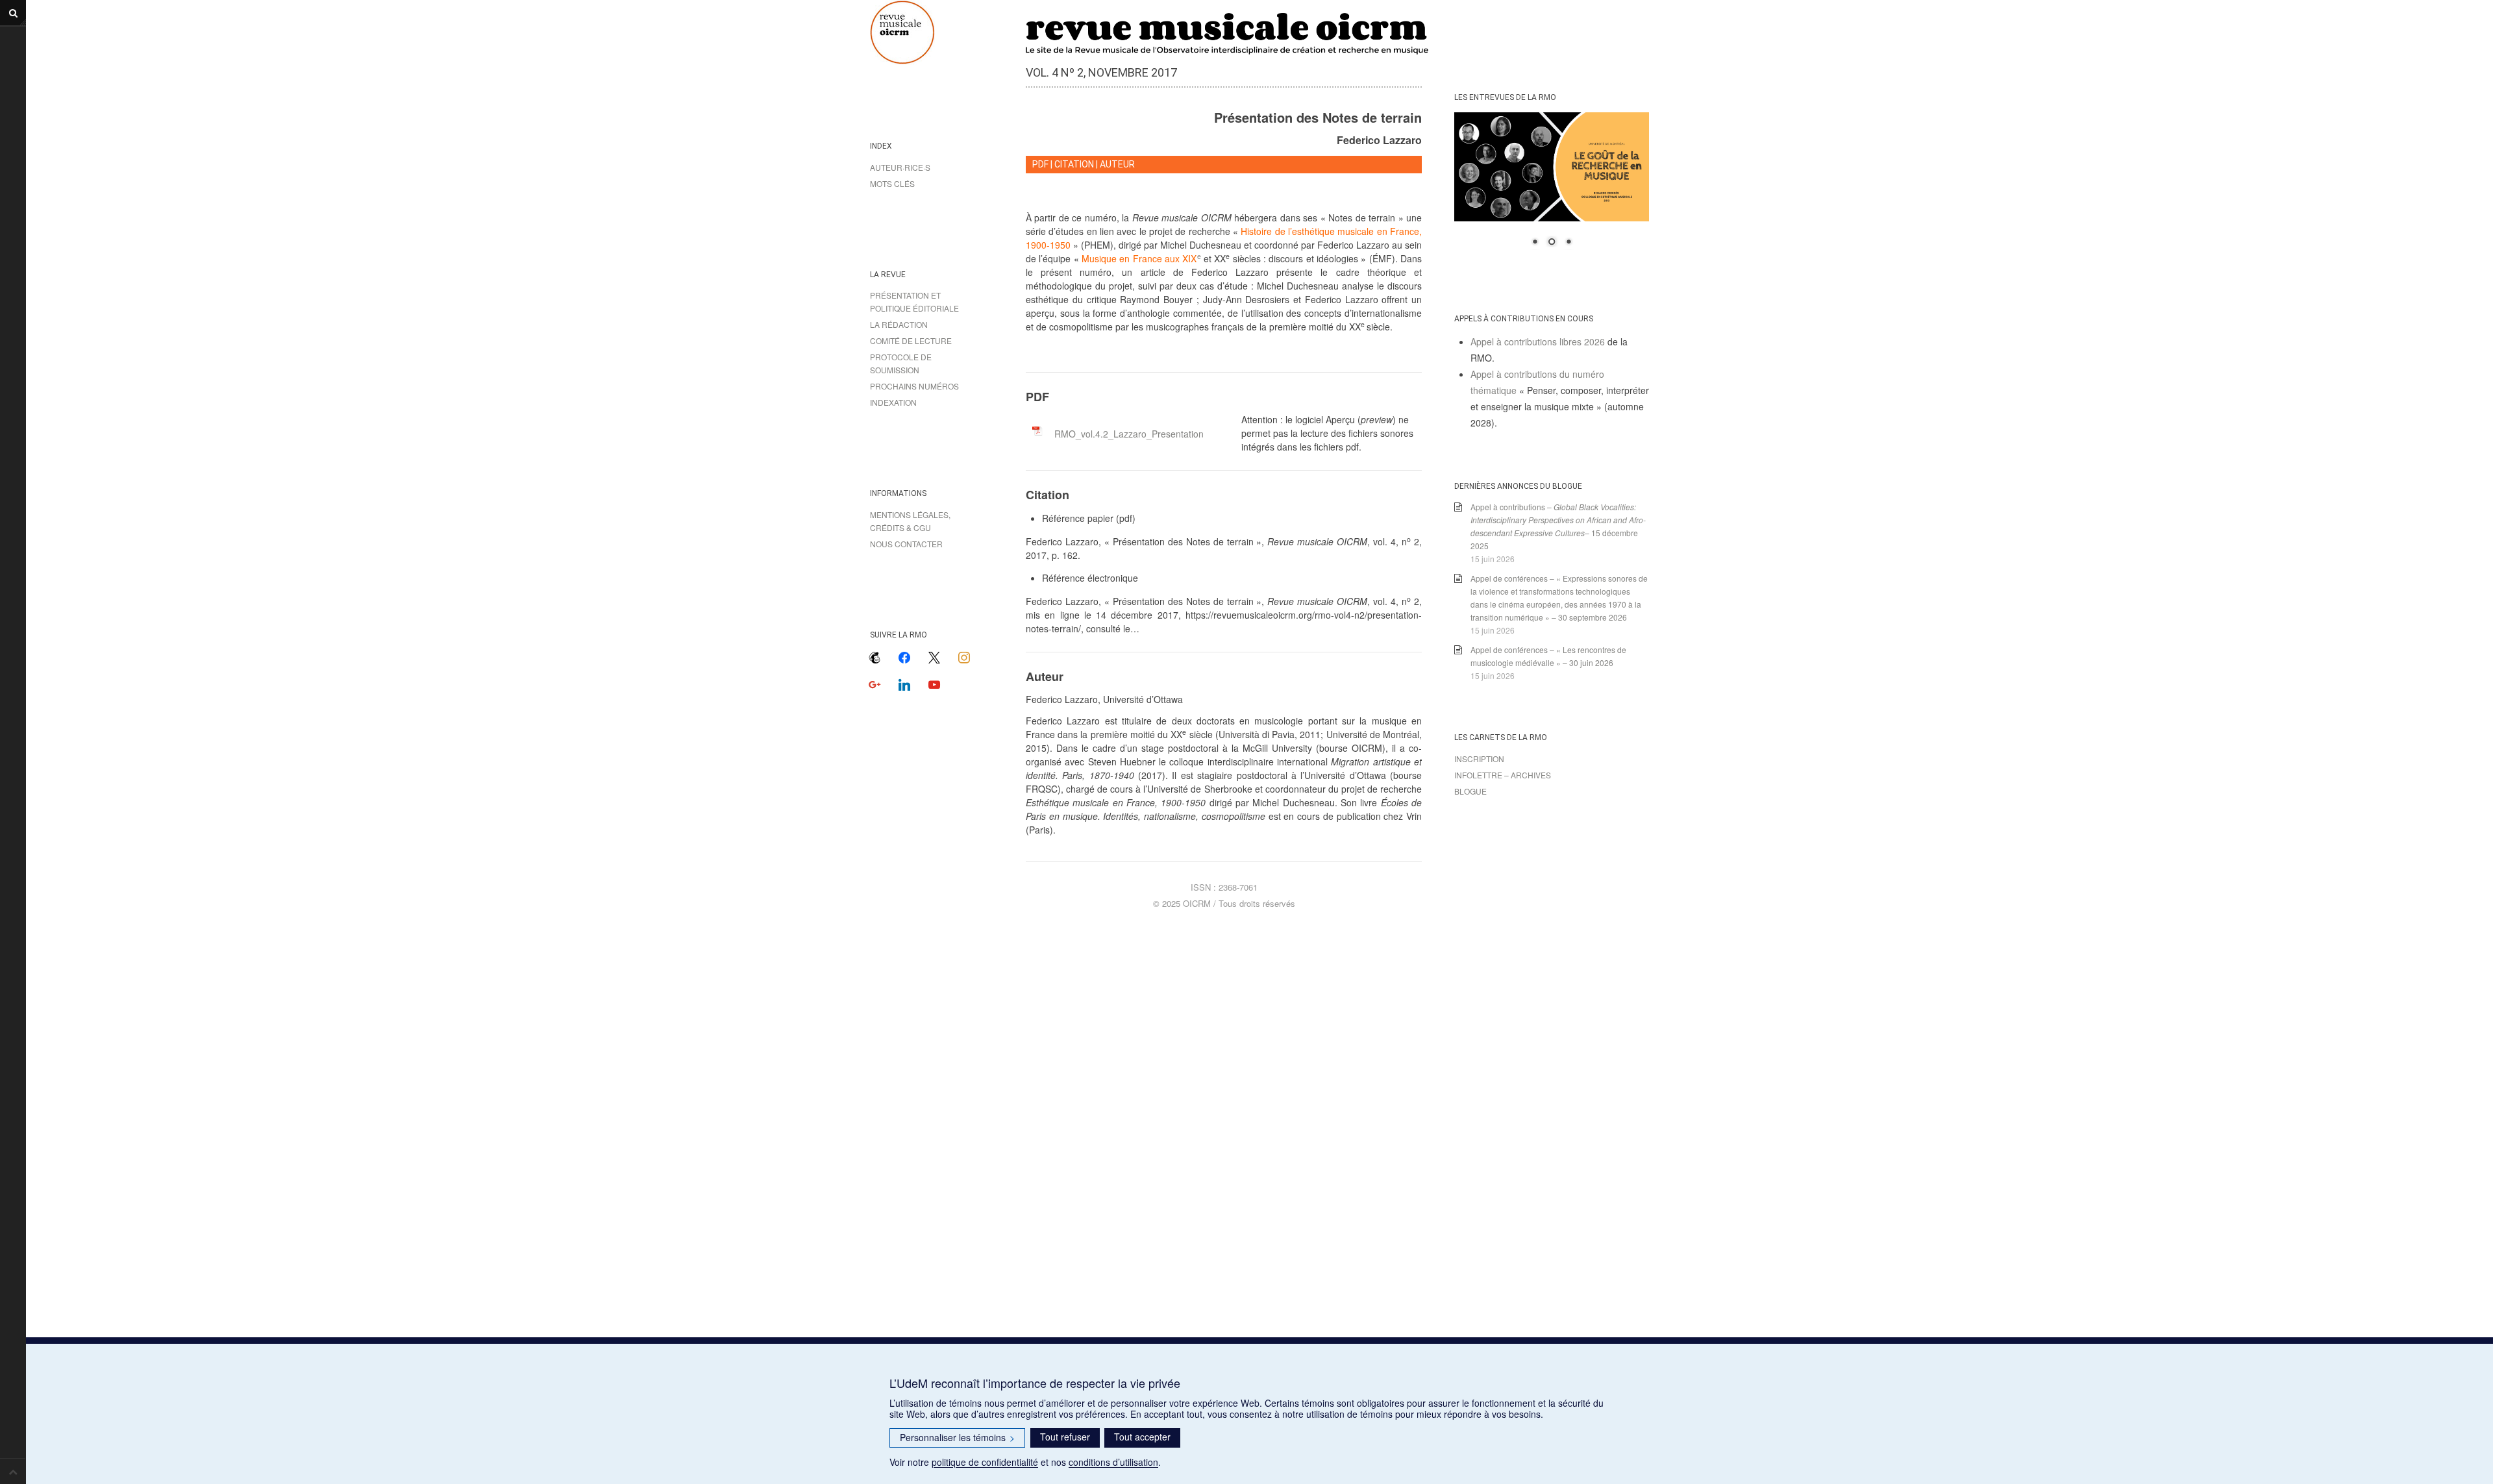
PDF (1040, 164)
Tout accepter (1142, 1437)
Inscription (1479, 759)
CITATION (1074, 164)
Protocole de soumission (901, 363)
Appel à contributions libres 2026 (1538, 341)
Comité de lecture (911, 340)
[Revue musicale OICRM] (935, 32)
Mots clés (892, 183)
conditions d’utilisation (1113, 1462)
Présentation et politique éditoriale (914, 302)
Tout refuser (1065, 1437)
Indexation (893, 402)
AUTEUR (1117, 164)
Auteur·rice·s (900, 167)
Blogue (1470, 791)
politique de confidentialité (985, 1462)
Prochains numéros (914, 386)
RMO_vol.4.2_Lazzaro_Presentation (1129, 434)
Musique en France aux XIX (1141, 258)
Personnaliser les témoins (957, 1437)
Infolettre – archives (1503, 775)
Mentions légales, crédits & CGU (910, 521)
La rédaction (899, 324)
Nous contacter (906, 544)
